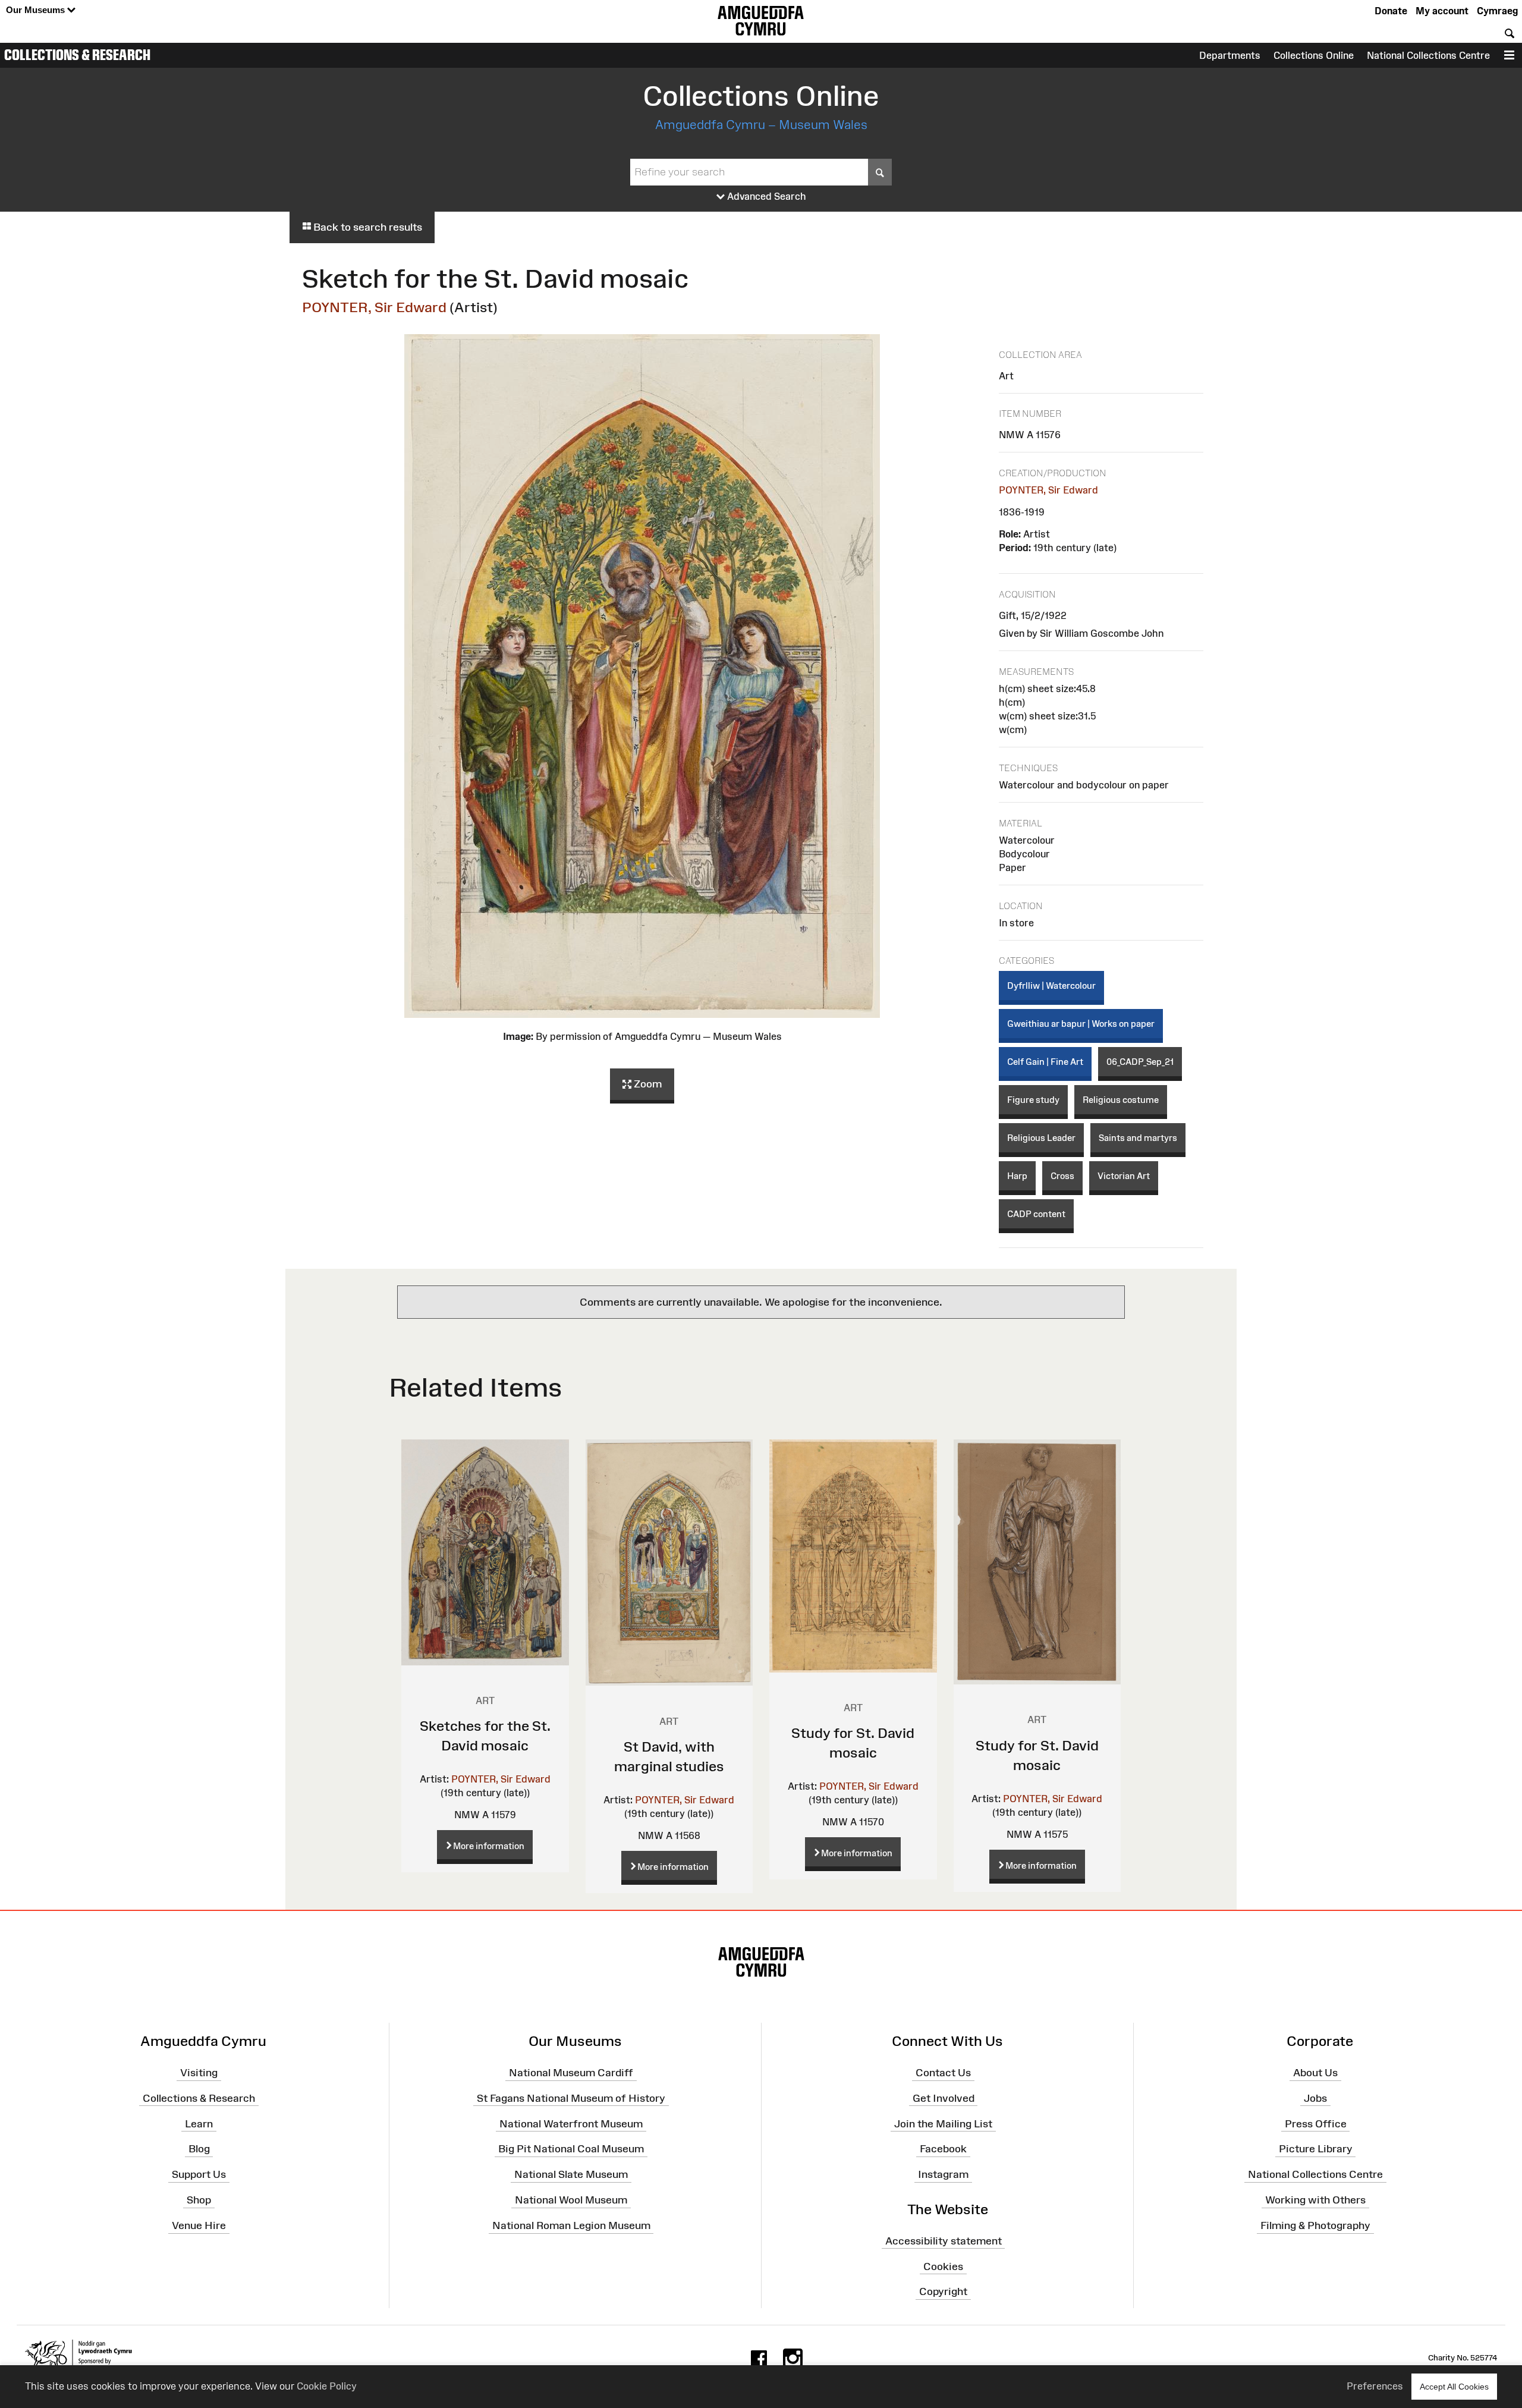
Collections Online (1314, 55)
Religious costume (1121, 1100)
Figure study (1033, 1100)
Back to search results (367, 227)
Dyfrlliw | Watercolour (1051, 985)
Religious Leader (1041, 1138)
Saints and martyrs (1138, 1138)
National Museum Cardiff (571, 2073)
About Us (1315, 2073)
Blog (199, 2149)
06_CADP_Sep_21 (1140, 1062)
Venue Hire (199, 2225)
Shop (199, 2200)
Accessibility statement (944, 2241)
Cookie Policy (327, 2386)
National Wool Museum (571, 2200)
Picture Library (1316, 2149)
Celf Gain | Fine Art (1045, 1062)
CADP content (1036, 1214)
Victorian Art (1124, 1176)
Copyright (943, 2291)
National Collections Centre (1428, 55)
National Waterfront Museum (571, 2123)
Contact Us (943, 2073)
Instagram (943, 2174)
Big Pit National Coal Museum (571, 2149)
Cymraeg (1497, 11)
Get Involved (944, 2098)
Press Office (1316, 2123)
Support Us (199, 2174)
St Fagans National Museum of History (571, 2098)
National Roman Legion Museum (571, 2225)
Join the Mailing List (943, 2123)
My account (1442, 11)
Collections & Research (77, 55)
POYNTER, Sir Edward (374, 307)
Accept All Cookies (1454, 2387)
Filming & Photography (1315, 2225)
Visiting (199, 2073)
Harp (1017, 1176)
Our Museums (37, 10)
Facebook (943, 2149)
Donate (1391, 11)
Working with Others (1315, 2200)
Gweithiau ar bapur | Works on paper (1081, 1024)
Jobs (1315, 2098)
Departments (1230, 55)
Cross (1062, 1176)
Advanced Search (765, 196)
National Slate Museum (571, 2174)
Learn (199, 2123)
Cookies (943, 2266)
